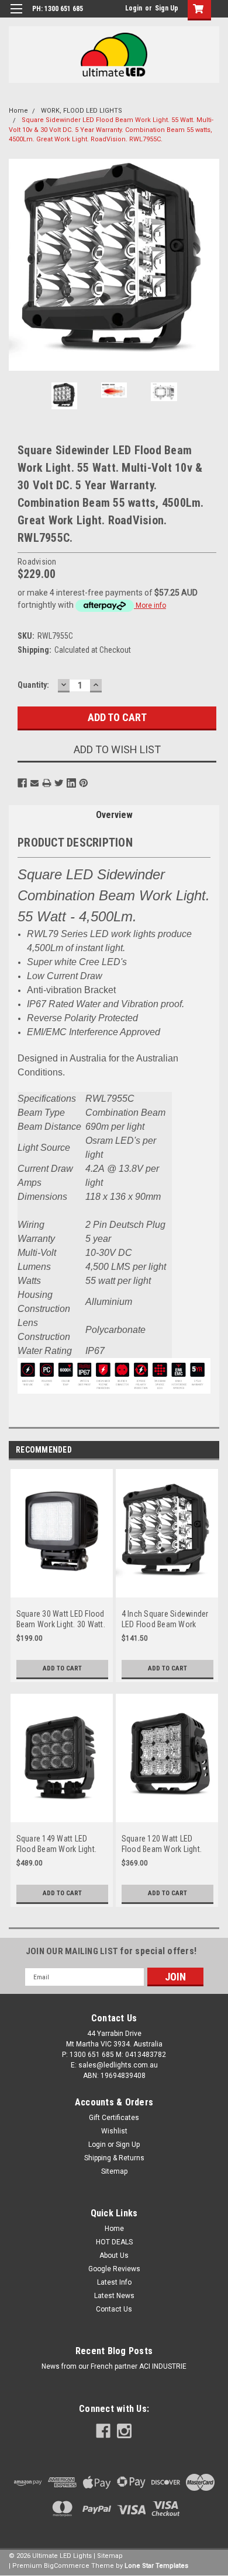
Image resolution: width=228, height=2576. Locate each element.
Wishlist (114, 2131)
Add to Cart (62, 1668)
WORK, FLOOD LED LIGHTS (82, 111)
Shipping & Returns (114, 2158)
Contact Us (114, 2309)
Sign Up (167, 8)
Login (134, 8)
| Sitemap (108, 2556)
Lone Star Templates (156, 2566)
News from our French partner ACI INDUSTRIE (114, 2366)
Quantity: (33, 685)
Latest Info (114, 2282)
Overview (114, 815)
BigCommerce (67, 2566)
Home (18, 111)
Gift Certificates (114, 2118)
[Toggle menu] (16, 16)
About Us (114, 2255)
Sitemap (114, 2171)
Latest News (114, 2296)
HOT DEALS (114, 2242)
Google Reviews (114, 2269)
